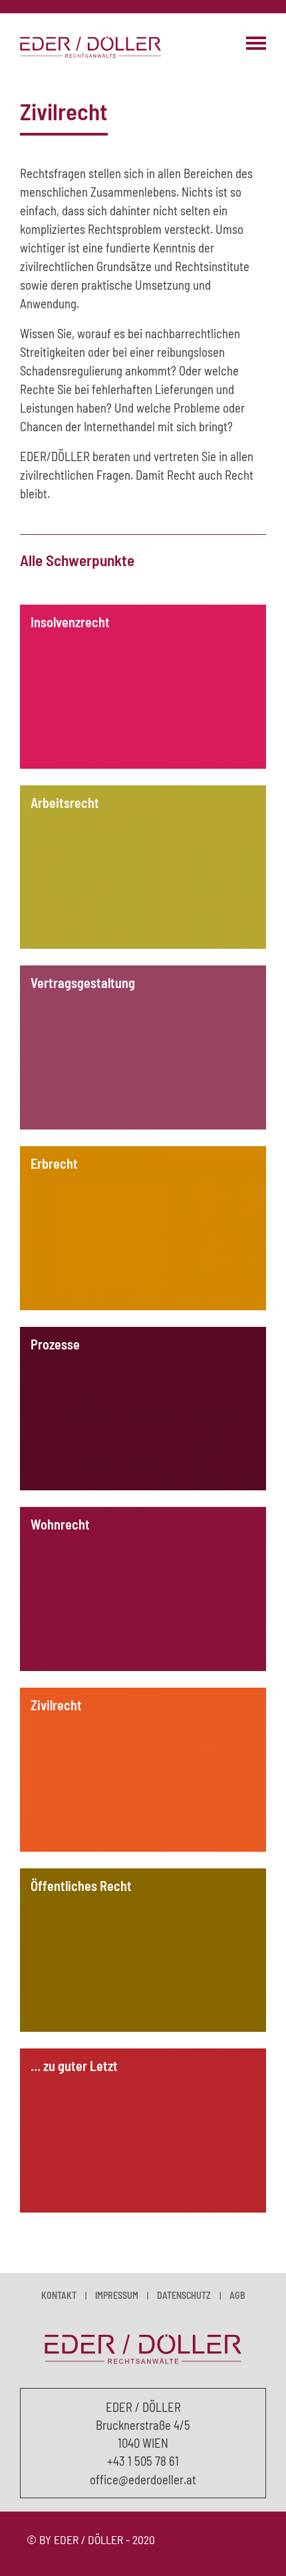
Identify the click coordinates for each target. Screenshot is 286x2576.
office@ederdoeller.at (143, 2479)
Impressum (117, 2295)
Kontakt (59, 2295)
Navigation (256, 43)
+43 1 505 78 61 (143, 2461)
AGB (237, 2295)
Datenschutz (184, 2295)
